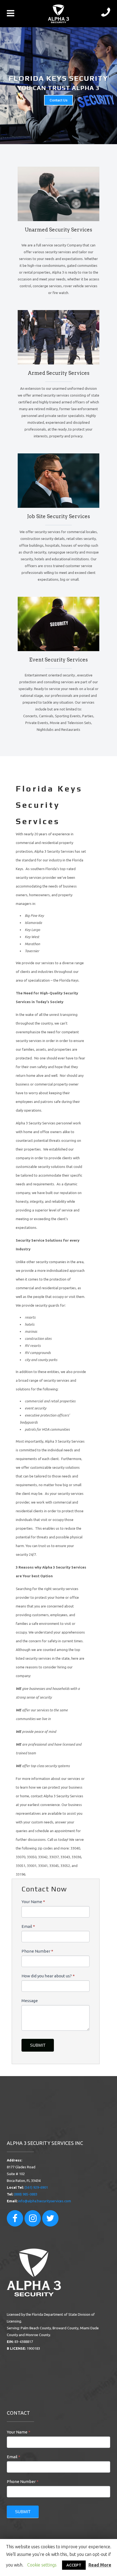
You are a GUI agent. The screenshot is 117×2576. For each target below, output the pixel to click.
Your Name (33, 1902)
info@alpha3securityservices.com (45, 2201)
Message (30, 2001)
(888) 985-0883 (26, 2194)
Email (28, 1926)
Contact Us (59, 100)
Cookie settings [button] (42, 2565)
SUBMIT (38, 2045)
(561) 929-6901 (36, 2187)
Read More (100, 2565)
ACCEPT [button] (74, 2565)
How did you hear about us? (48, 1976)
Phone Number (37, 1951)
